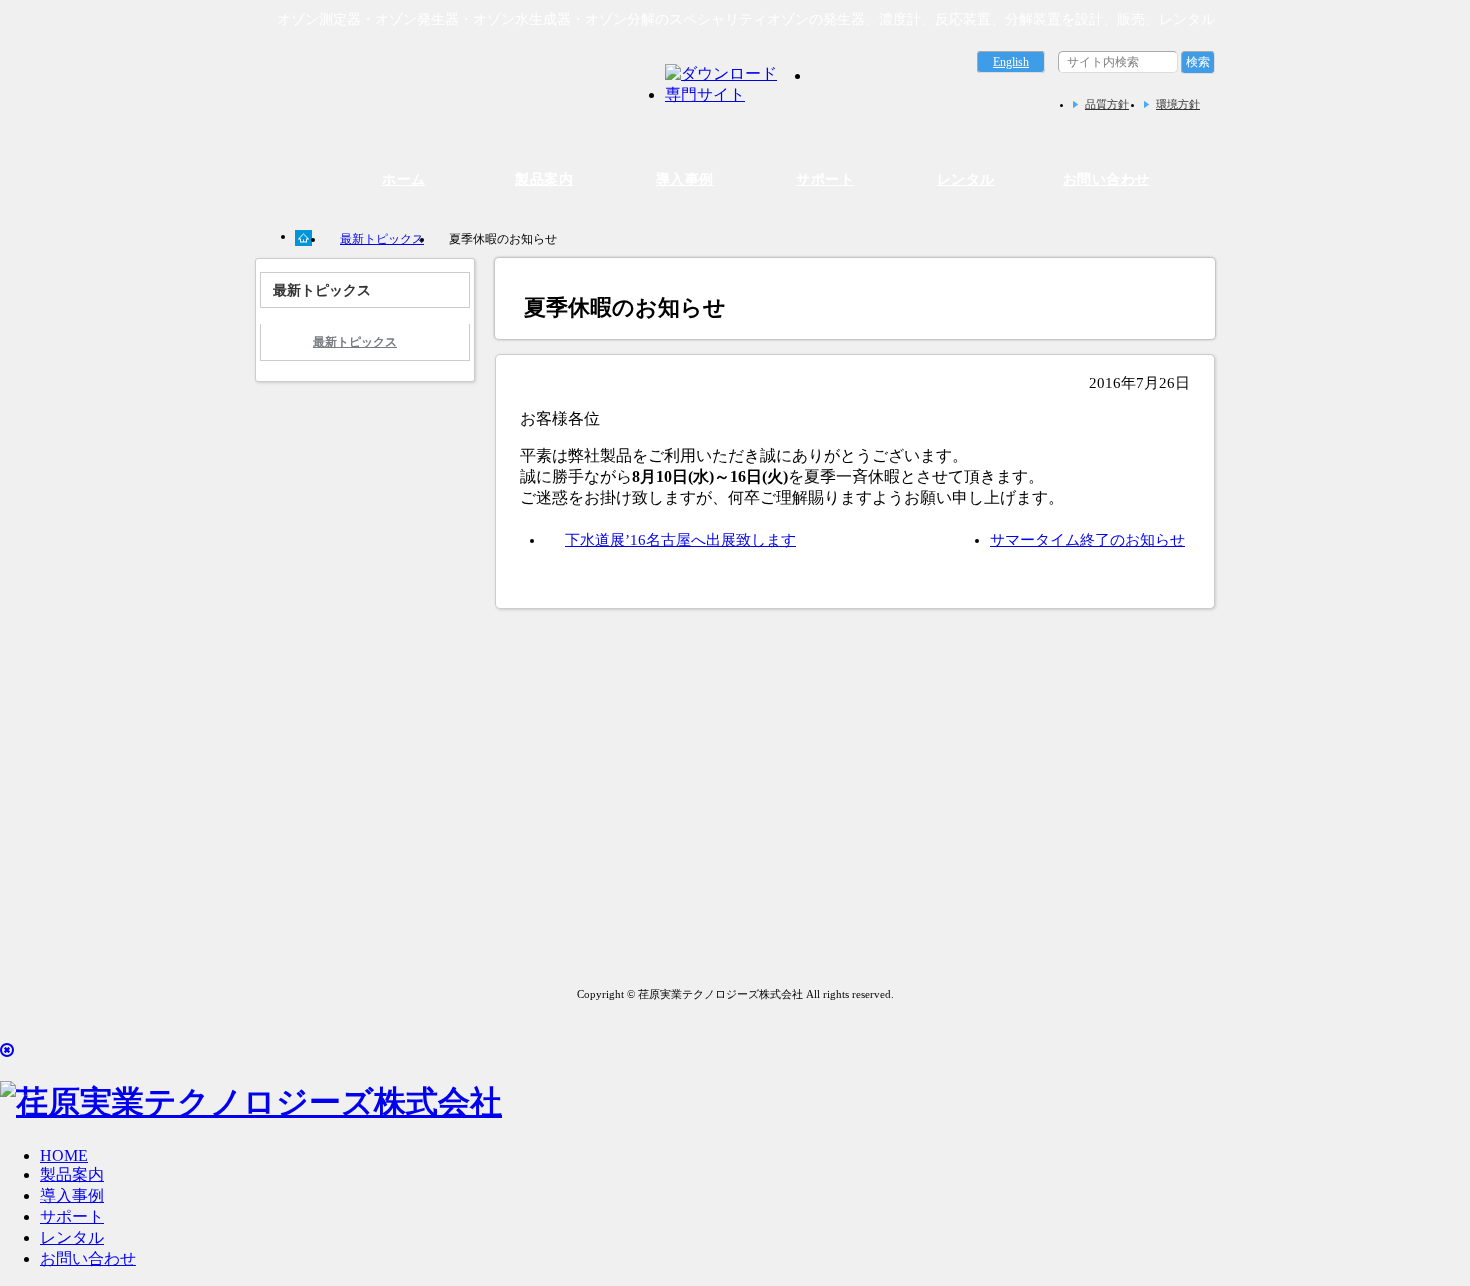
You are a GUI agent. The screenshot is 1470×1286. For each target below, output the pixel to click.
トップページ (305, 238)
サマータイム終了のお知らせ (1087, 540)
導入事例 (685, 179)
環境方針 (1178, 104)
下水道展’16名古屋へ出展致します (680, 540)
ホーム (403, 179)
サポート (825, 179)
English (1011, 62)
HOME (64, 1155)
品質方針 (1107, 104)
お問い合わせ (1106, 179)
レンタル (966, 179)
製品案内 (544, 179)
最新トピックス (382, 239)
